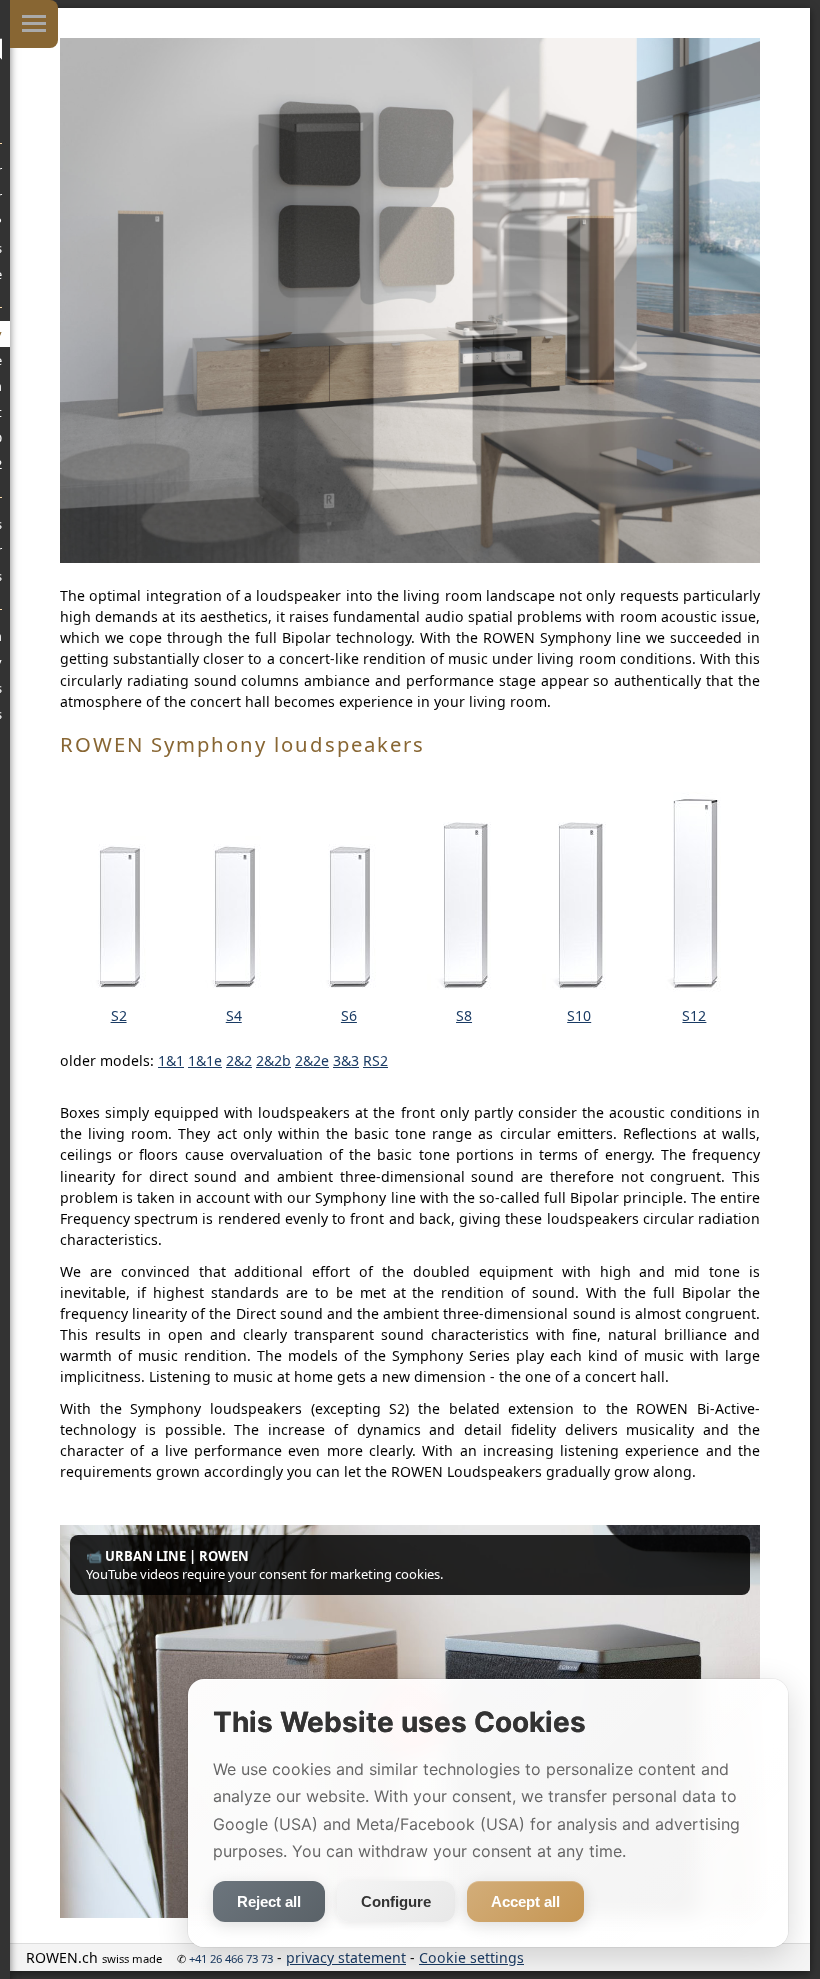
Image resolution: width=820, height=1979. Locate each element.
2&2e (312, 1060)
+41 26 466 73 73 (231, 1958)
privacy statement (346, 1957)
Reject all (269, 1901)
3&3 (346, 1060)
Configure (396, 1901)
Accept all (525, 1901)
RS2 (375, 1060)
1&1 (171, 1060)
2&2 (239, 1060)
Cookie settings (471, 1957)
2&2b (273, 1060)
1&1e (205, 1060)
